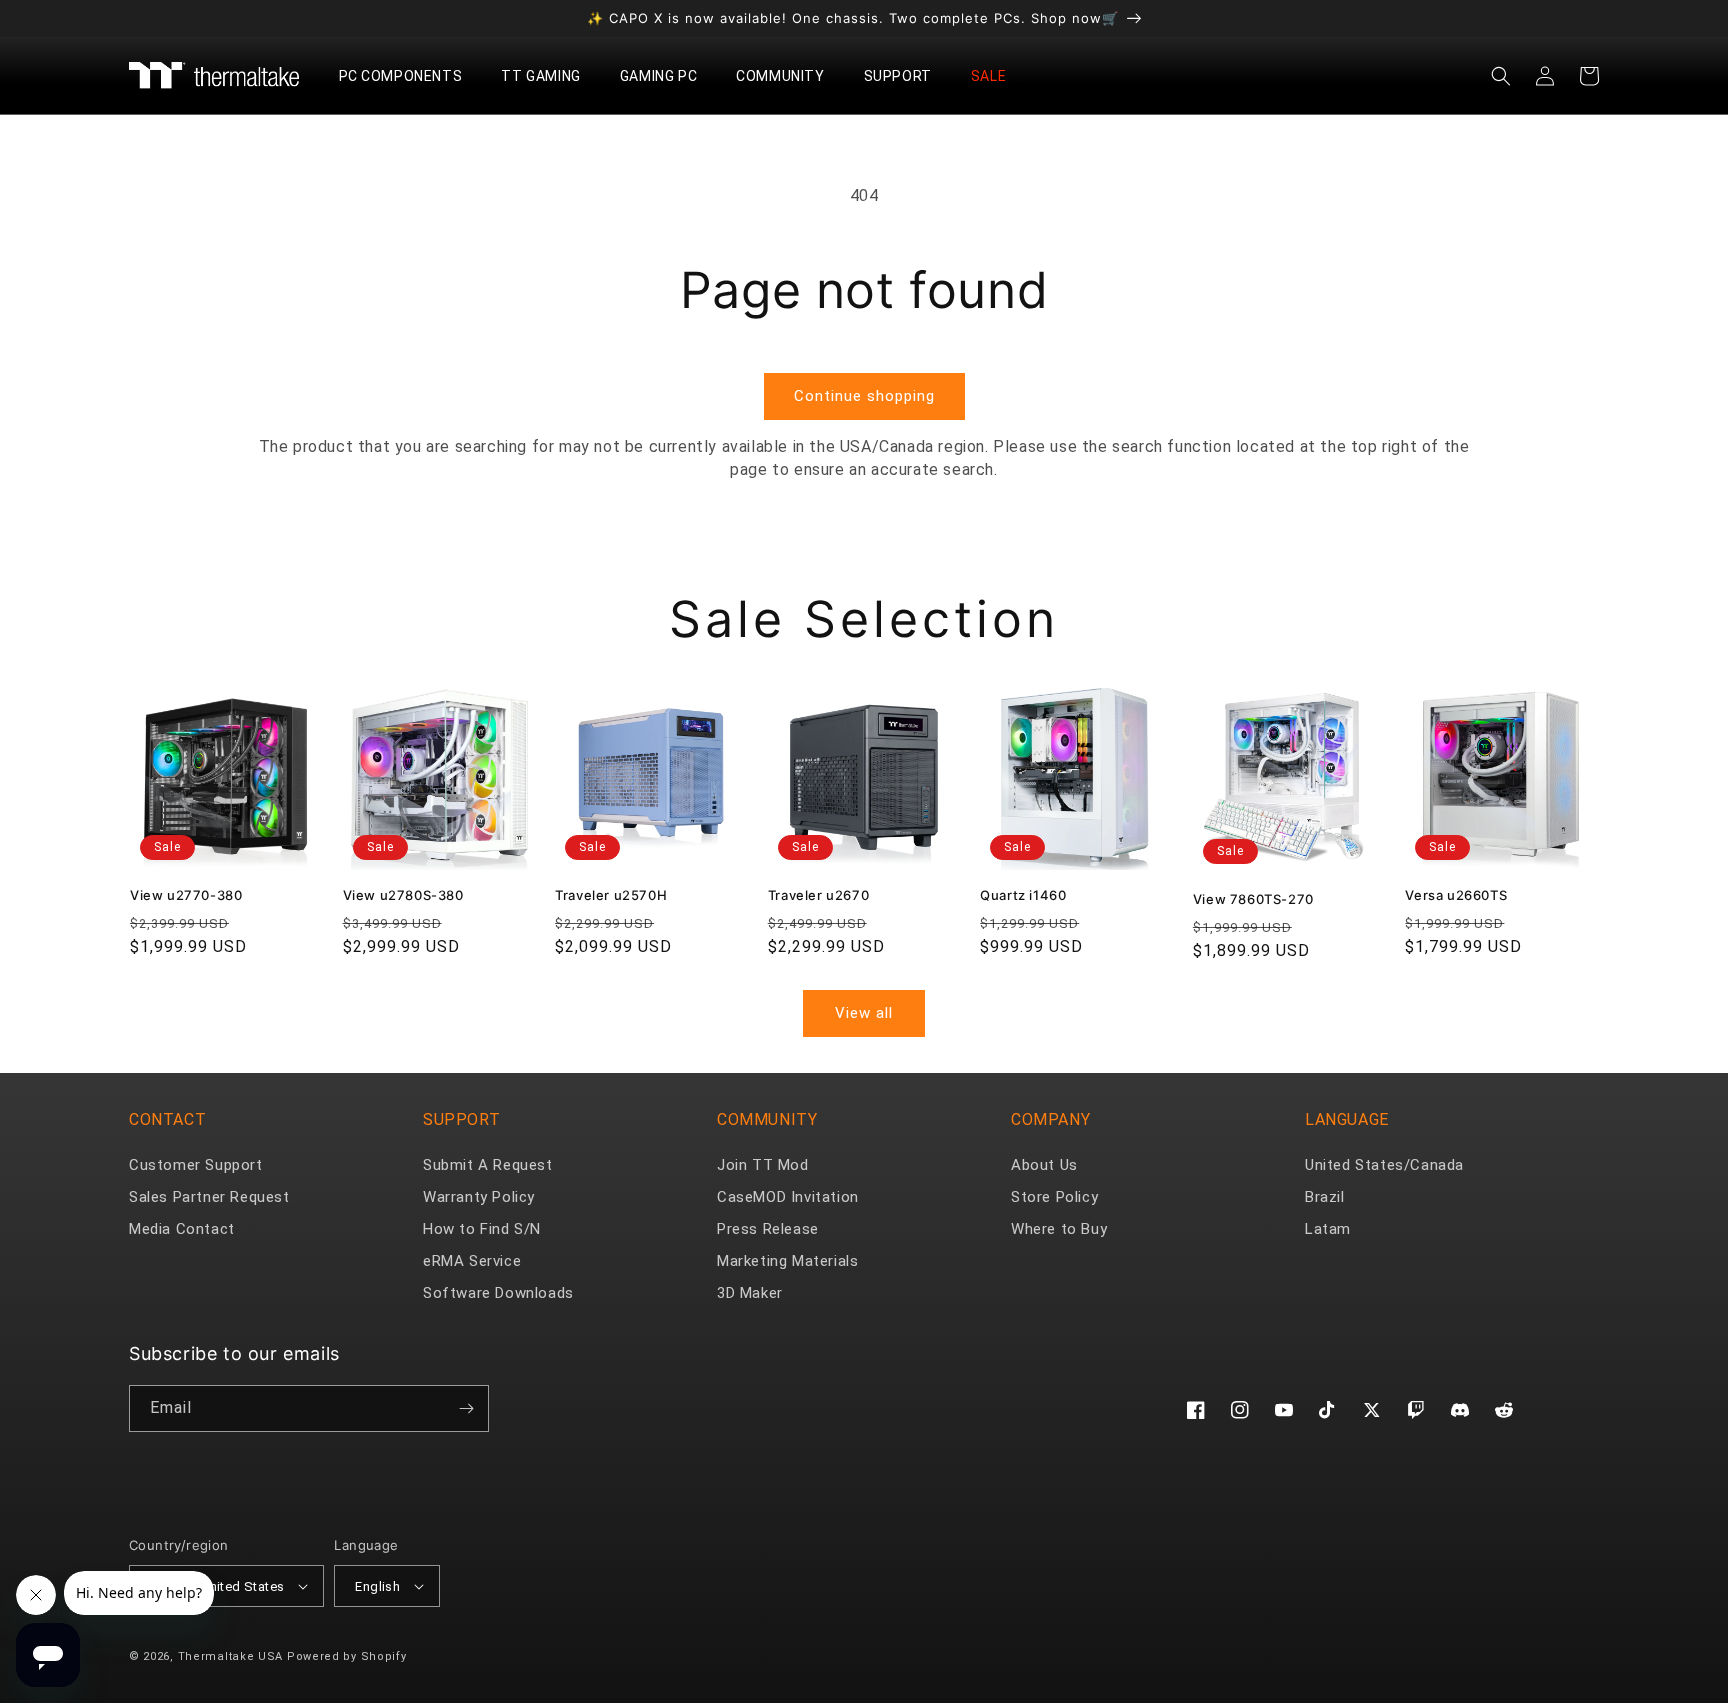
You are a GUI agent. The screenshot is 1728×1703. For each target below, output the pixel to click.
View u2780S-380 (403, 895)
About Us (1044, 1165)
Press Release (768, 1229)
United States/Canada (1384, 1165)
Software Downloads (498, 1293)
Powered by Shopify (347, 1656)
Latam (1328, 1229)
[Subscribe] (466, 1408)
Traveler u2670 (818, 895)
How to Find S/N (482, 1229)
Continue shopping (864, 396)
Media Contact (182, 1229)
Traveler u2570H (611, 895)
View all (864, 1013)
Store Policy (1054, 1197)
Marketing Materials (787, 1261)
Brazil (1325, 1197)
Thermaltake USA (231, 1656)
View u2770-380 (186, 895)
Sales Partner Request (209, 1197)
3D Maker (750, 1293)
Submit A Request (488, 1165)
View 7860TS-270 (1253, 899)
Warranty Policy (479, 1197)
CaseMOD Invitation (788, 1197)
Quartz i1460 (1023, 895)
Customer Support (196, 1165)
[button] (408, 76)
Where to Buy (1059, 1229)
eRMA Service (472, 1261)
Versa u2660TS (1456, 895)
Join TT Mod (763, 1165)
